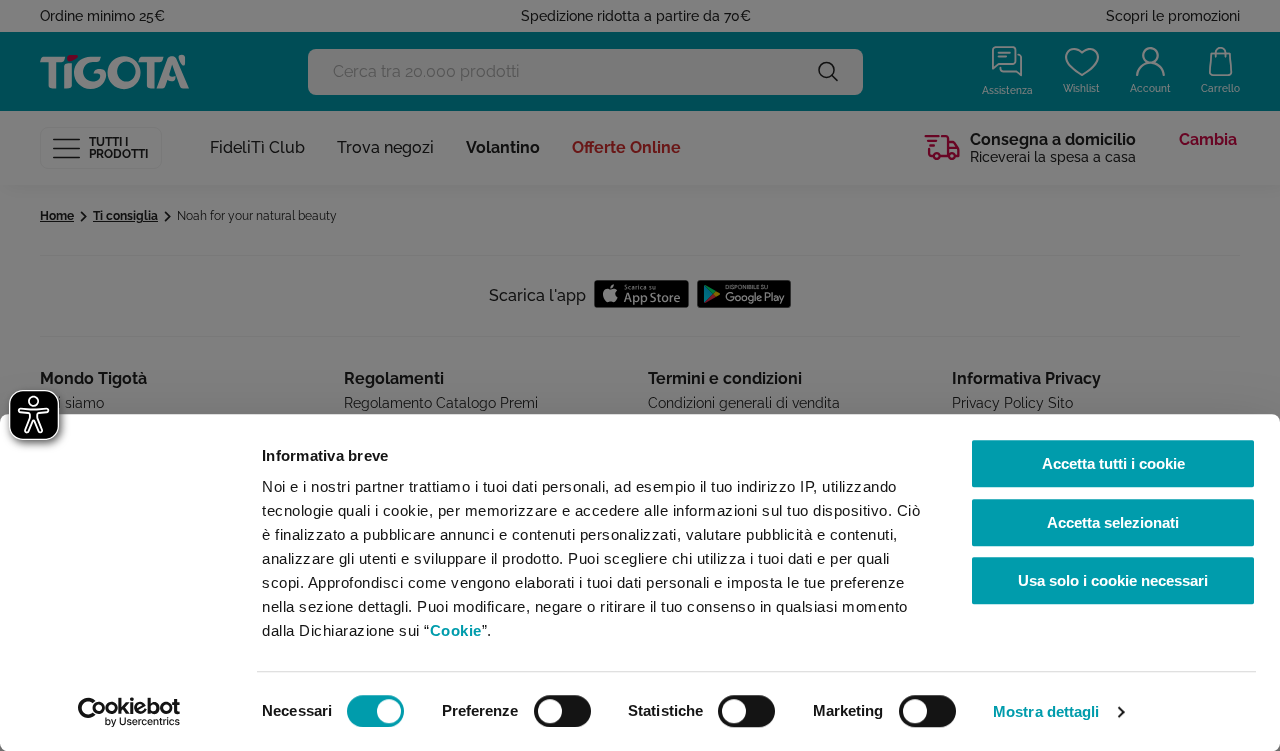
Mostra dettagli (1046, 711)
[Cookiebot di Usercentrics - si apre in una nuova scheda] (129, 712)
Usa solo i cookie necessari (1113, 580)
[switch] (562, 711)
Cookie (456, 630)
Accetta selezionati (1113, 522)
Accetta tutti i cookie (1113, 463)
